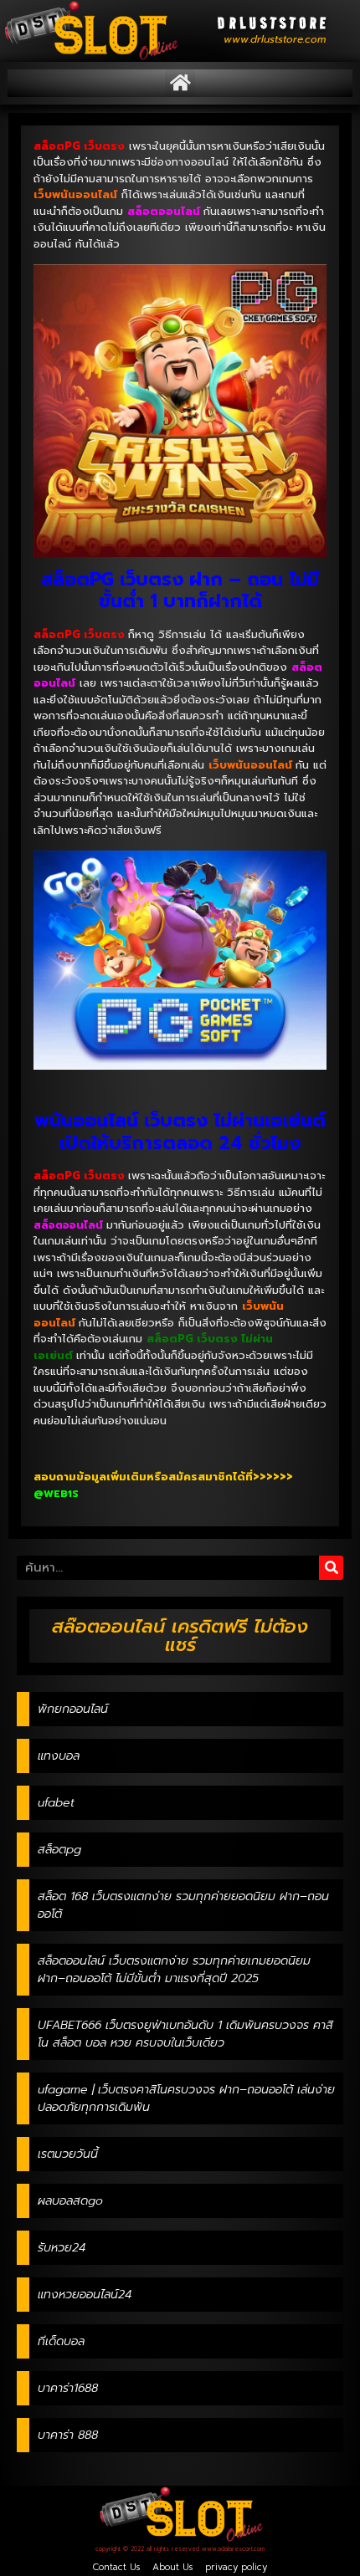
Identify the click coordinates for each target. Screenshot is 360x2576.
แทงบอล (59, 1756)
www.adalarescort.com (233, 2549)
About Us (172, 2567)
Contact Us (116, 2567)
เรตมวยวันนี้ (68, 2154)
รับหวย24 (62, 2248)
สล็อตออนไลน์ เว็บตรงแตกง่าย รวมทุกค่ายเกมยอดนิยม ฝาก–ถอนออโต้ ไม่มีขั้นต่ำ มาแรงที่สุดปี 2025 (174, 1970)
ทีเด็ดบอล (61, 2341)
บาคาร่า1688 (68, 2388)
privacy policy (236, 2567)
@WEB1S (56, 1494)
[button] (180, 83)
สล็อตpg (59, 1850)
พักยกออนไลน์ (73, 1709)
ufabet (56, 1803)
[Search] (331, 1568)
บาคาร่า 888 (68, 2435)
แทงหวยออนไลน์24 (85, 2295)
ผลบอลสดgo (70, 2201)
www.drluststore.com (275, 39)
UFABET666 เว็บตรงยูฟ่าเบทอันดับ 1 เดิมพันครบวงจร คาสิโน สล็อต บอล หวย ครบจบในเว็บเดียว (185, 2034)
